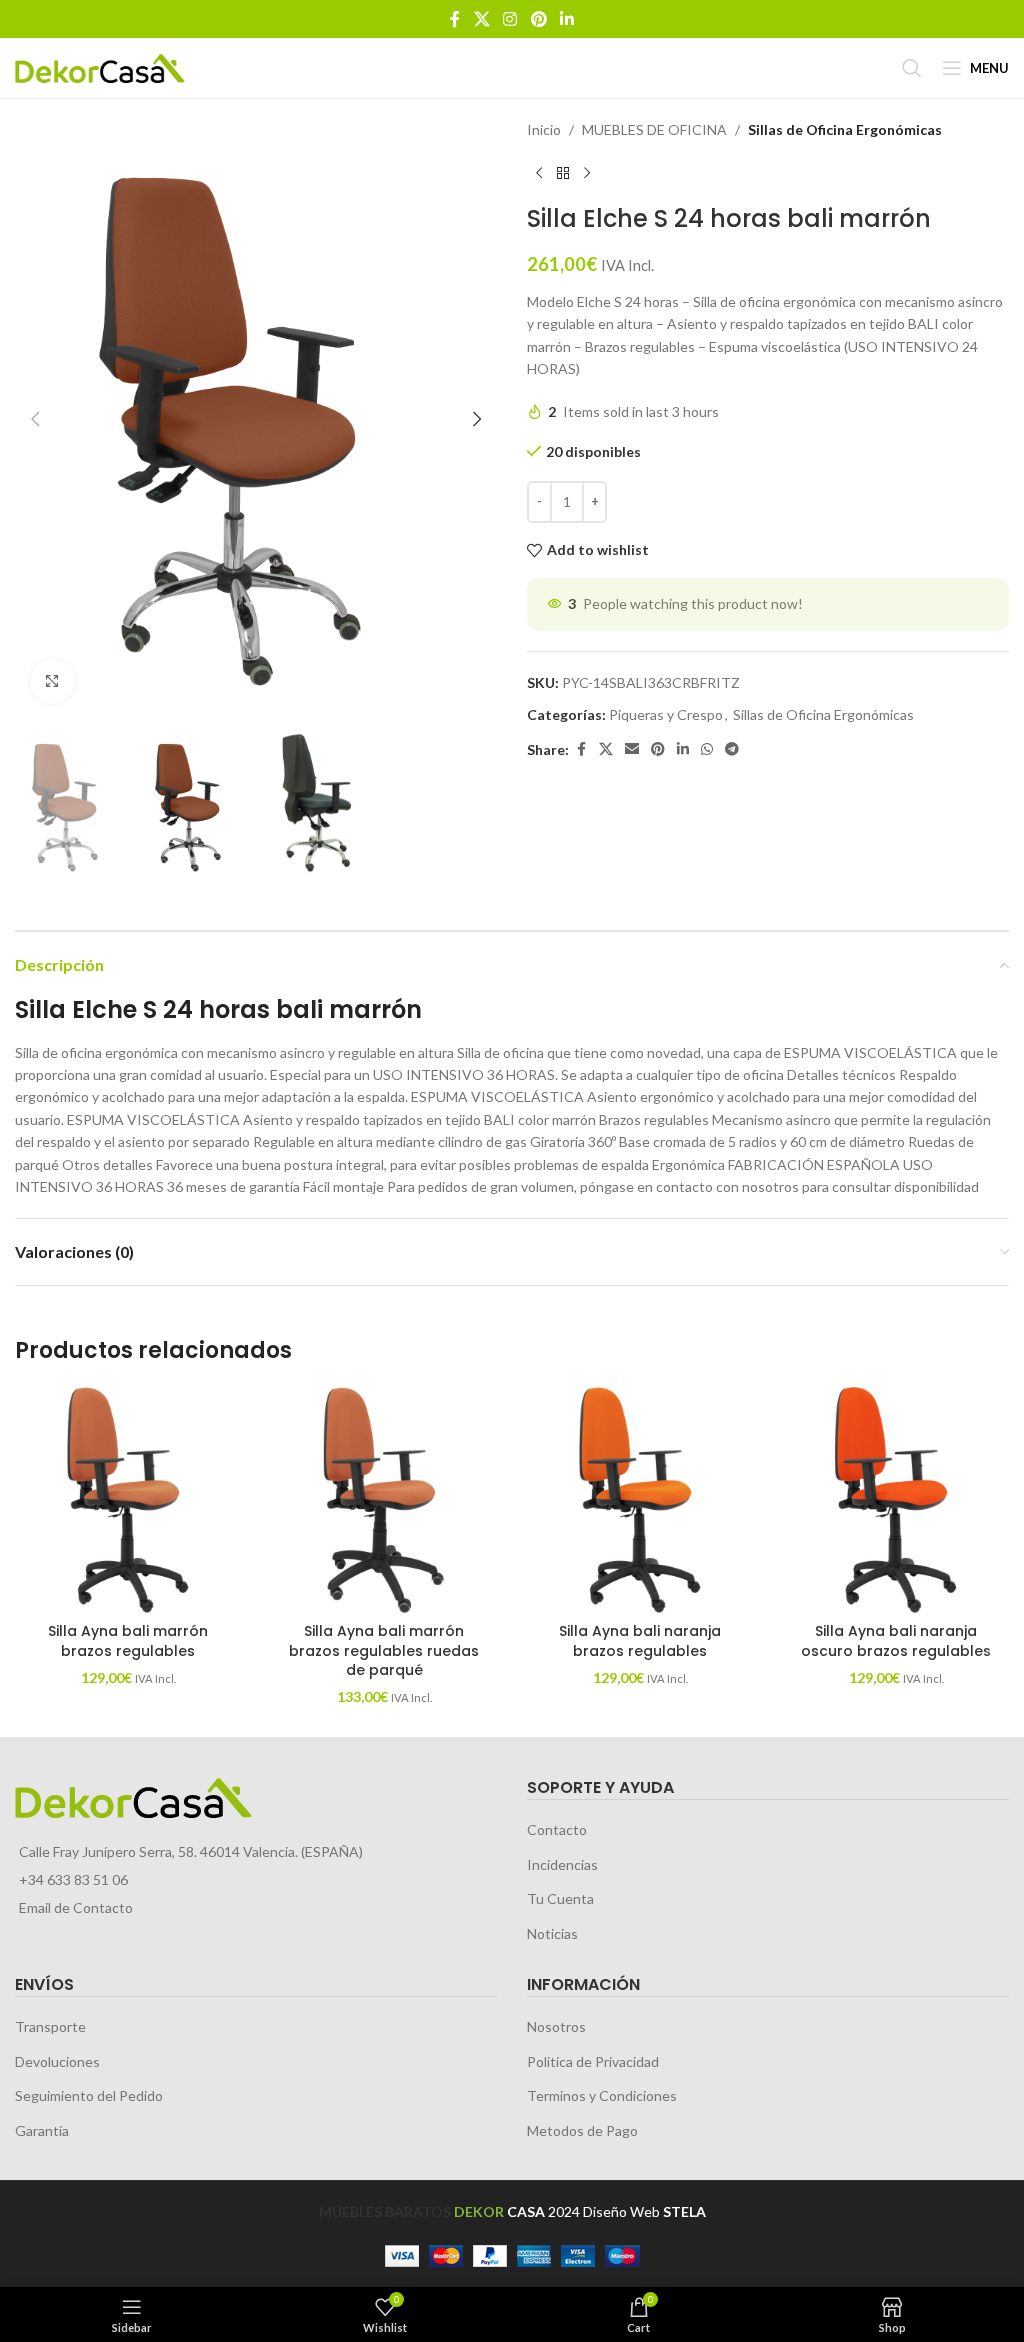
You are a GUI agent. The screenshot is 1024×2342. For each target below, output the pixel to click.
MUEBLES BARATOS (385, 2211)
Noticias (552, 1933)
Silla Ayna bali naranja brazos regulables (640, 1641)
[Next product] (587, 173)
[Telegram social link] (732, 749)
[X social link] (481, 19)
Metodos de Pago (582, 2130)
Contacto (557, 1829)
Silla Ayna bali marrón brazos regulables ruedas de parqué (384, 1650)
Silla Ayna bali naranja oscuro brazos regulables (896, 1641)
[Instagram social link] (510, 19)
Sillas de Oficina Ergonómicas (845, 129)
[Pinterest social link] (538, 19)
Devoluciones (57, 2061)
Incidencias (562, 1864)
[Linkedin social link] (566, 19)
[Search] (912, 68)
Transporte (50, 2026)
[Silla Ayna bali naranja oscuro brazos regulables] (896, 1500)
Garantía (42, 2130)
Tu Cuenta (560, 1898)
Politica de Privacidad (593, 2061)
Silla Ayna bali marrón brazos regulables (128, 1641)
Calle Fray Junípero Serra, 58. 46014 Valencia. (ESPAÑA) (191, 1851)
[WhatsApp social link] (707, 749)
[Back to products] (563, 173)
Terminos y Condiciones (602, 2095)
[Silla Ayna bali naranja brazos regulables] (640, 1500)
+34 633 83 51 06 (73, 1879)
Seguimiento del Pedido (89, 2095)
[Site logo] (100, 66)
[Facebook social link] (455, 19)
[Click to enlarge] (52, 681)
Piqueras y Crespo (666, 714)
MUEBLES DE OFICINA (654, 129)
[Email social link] (632, 749)
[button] (35, 419)
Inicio (544, 129)
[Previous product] (539, 173)
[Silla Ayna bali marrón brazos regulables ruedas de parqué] (384, 1500)
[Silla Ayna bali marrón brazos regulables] (128, 1500)
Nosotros (556, 2026)
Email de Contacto (76, 1907)
